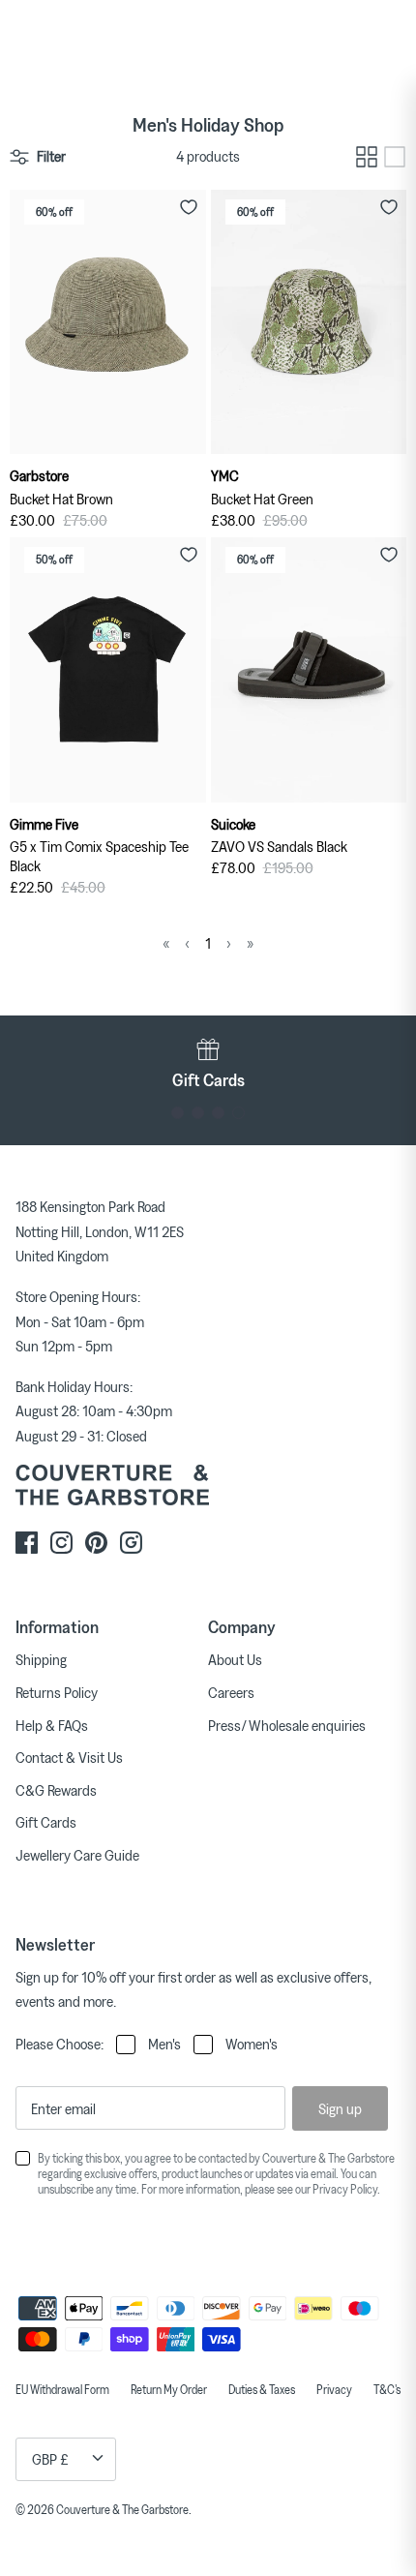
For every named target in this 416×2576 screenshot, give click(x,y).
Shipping (41, 1659)
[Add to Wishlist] (189, 207)
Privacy (334, 2389)
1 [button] (178, 1113)
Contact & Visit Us (69, 1757)
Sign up (340, 2108)
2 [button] (198, 1113)
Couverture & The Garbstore (122, 2509)
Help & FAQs (52, 1725)
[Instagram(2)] (131, 1543)
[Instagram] (61, 1543)
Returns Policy (57, 1692)
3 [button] (218, 1113)
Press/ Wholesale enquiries (287, 1725)
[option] (208, 1063)
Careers (231, 1692)
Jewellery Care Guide (77, 1855)
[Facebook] (27, 1543)
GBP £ (50, 2459)
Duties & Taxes (262, 2389)
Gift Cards (46, 1822)
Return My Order (169, 2389)
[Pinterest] (96, 1543)
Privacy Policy (345, 2189)
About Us (235, 1659)
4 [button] (238, 1113)
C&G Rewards (56, 1790)
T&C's (387, 2389)
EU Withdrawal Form (62, 2389)
